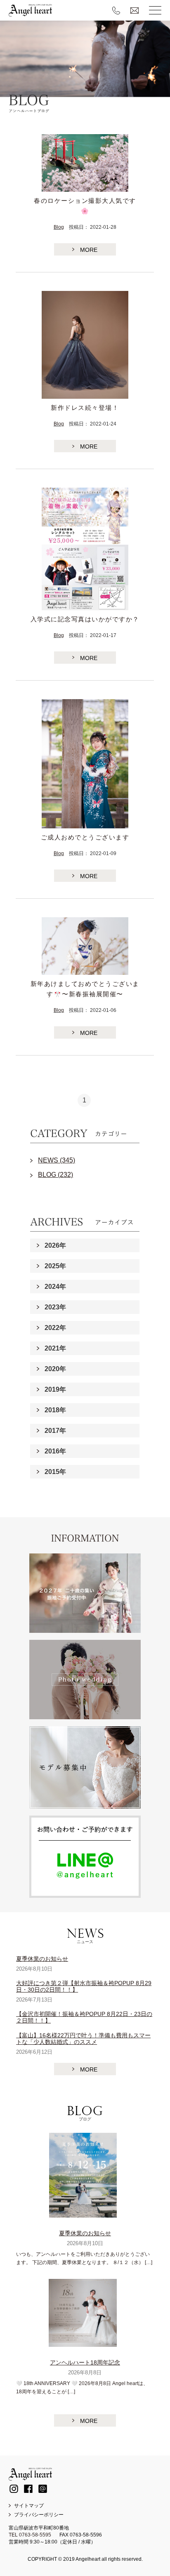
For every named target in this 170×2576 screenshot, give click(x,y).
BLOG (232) (55, 1175)
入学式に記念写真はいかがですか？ (85, 619)
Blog (59, 227)
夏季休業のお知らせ (42, 1959)
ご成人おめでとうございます (85, 837)
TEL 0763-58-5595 (30, 2535)
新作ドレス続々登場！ (85, 408)
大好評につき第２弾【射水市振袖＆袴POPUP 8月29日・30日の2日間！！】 (84, 1986)
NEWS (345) (57, 1160)
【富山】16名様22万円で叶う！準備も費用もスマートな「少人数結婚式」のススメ (83, 2039)
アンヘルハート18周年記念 (85, 2362)
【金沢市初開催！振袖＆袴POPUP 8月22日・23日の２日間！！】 (84, 2017)
